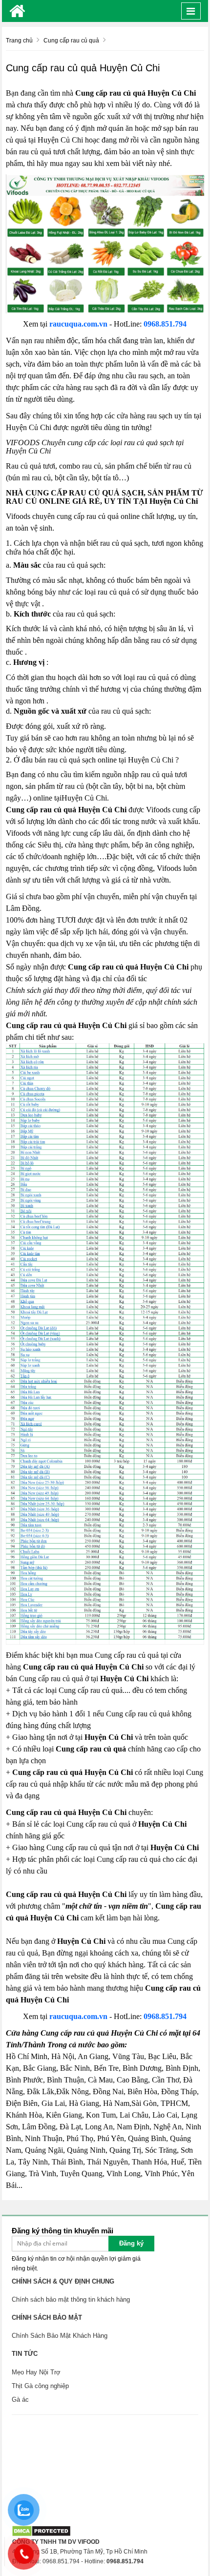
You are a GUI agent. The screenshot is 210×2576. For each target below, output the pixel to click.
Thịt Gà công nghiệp (40, 2386)
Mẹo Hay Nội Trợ (36, 2372)
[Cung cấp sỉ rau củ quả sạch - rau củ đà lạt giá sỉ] (17, 11)
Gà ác (20, 2400)
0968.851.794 (165, 324)
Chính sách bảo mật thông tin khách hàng (71, 2299)
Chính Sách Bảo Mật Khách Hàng (60, 2336)
